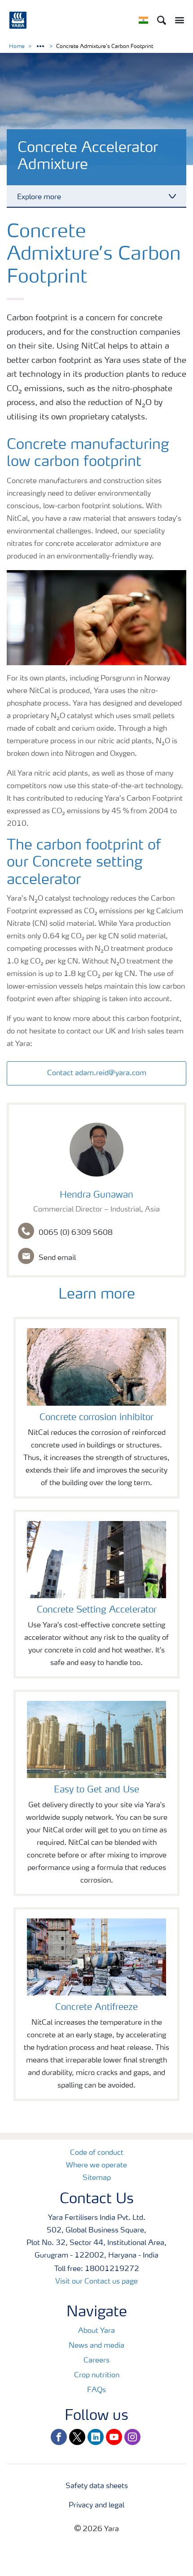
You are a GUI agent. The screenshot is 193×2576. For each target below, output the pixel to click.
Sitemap (97, 2178)
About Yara (96, 2331)
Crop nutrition (97, 2375)
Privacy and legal (96, 2506)
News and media (96, 2346)
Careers (96, 2361)
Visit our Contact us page (96, 2282)
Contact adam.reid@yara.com (97, 1073)
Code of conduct (97, 2153)
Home (17, 47)
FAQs (96, 2390)
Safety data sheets (97, 2486)
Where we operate (96, 2166)
